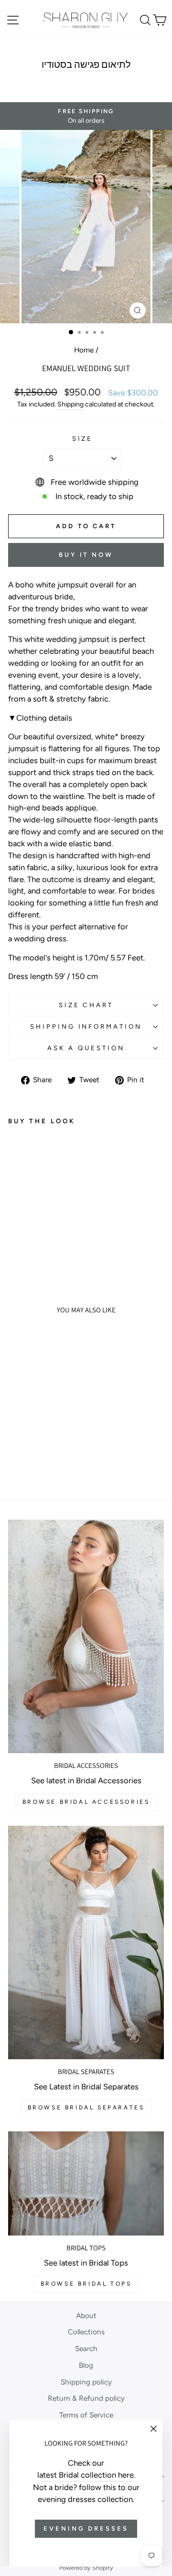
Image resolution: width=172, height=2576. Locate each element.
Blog (86, 2365)
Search (86, 2348)
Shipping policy (86, 2382)
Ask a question (86, 1048)
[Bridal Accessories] (86, 1636)
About (86, 2315)
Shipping (70, 404)
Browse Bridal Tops (86, 2284)
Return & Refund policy (86, 2398)
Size (83, 438)
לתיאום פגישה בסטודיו (86, 65)
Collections (86, 2332)
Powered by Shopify (86, 2568)
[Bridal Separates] (86, 1943)
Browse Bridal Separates (86, 2108)
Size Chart (86, 1005)
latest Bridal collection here (86, 2475)
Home (84, 350)
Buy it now (86, 555)
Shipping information (86, 1026)
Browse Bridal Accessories (86, 1802)
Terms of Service (86, 2415)
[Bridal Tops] (86, 2183)
